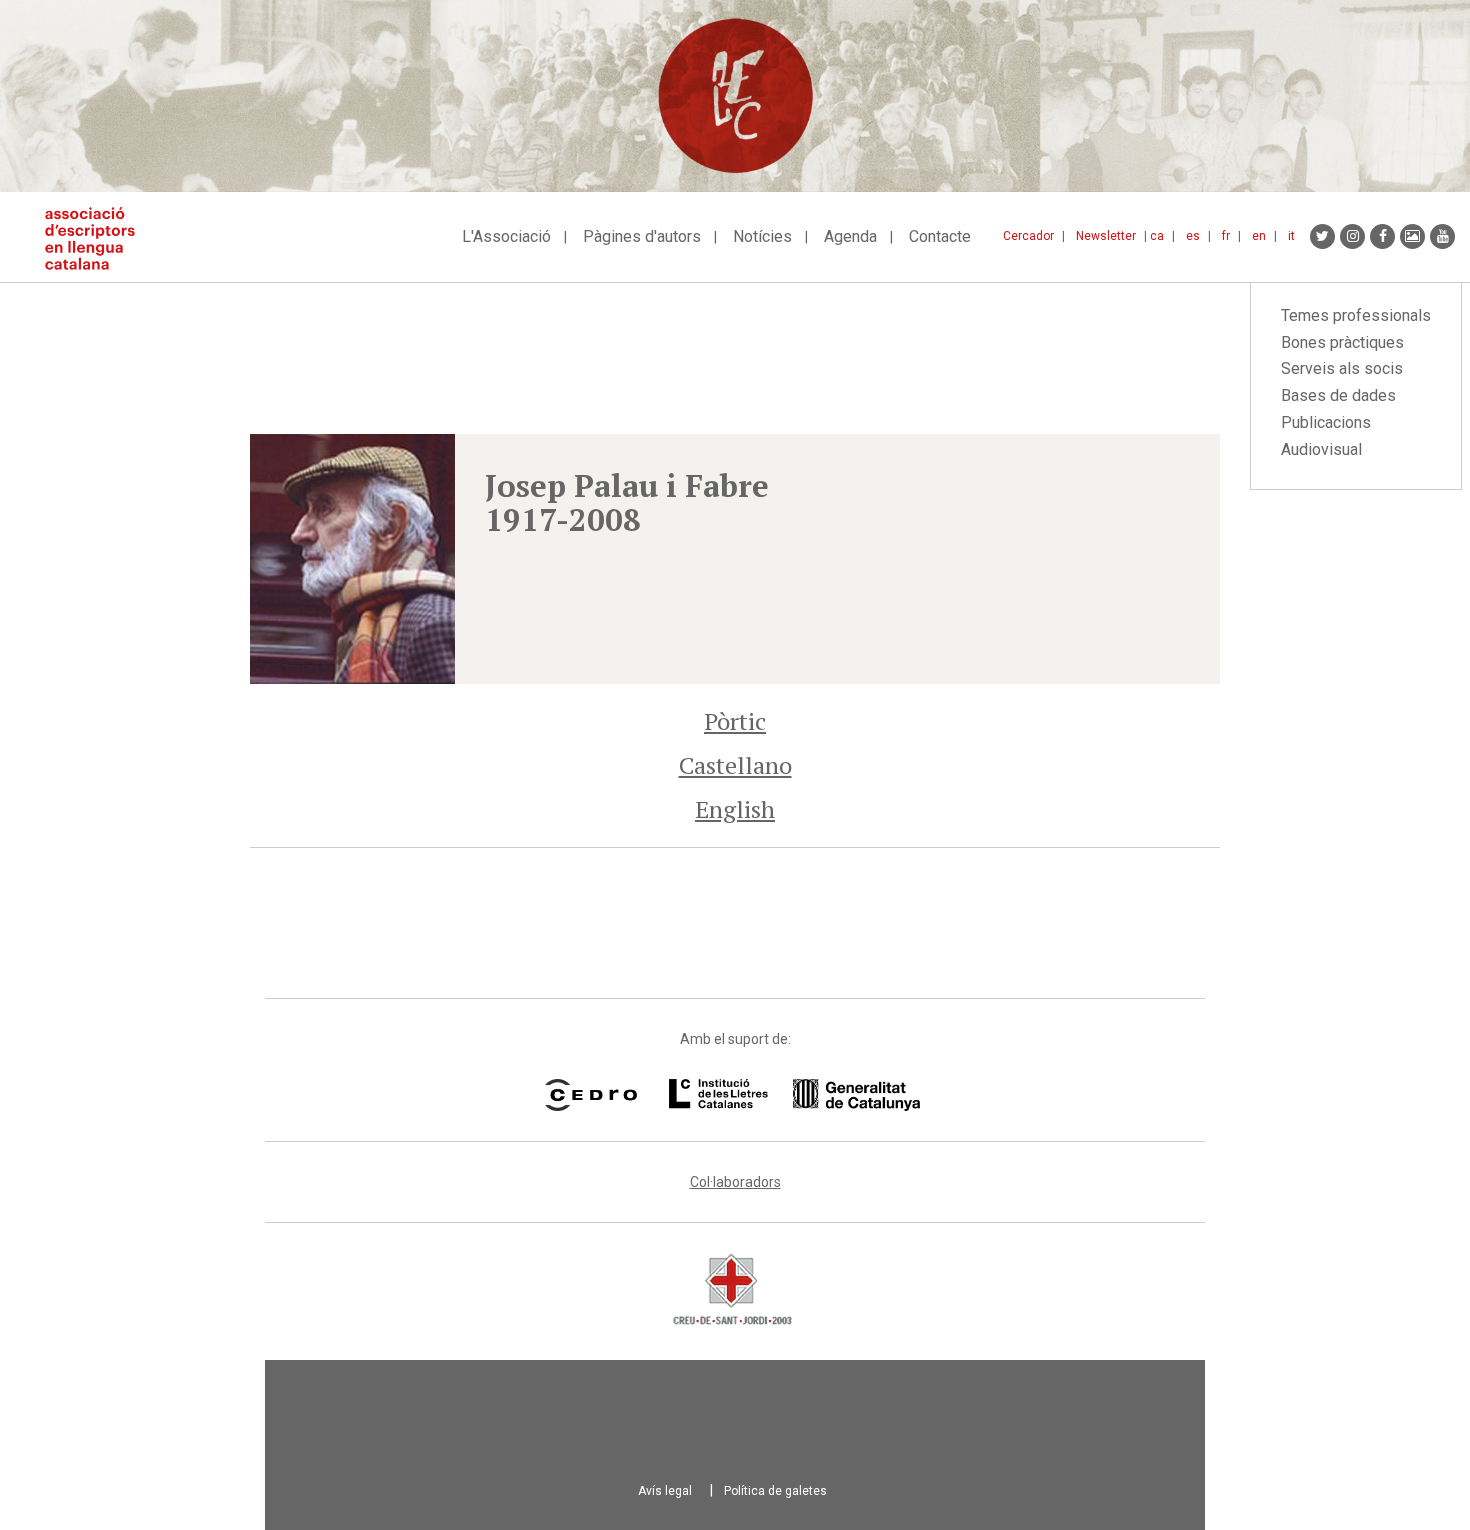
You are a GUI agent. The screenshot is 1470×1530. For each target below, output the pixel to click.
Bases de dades (1338, 395)
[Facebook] (1382, 236)
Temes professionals (1356, 315)
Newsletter (1106, 236)
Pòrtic (735, 721)
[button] (352, 559)
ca (1157, 236)
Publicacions (1326, 422)
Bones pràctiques (1342, 342)
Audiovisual (1321, 449)
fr (1226, 236)
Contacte (940, 236)
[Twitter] (1322, 236)
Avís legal (665, 1491)
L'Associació (506, 236)
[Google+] (1412, 236)
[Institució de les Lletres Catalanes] (794, 1095)
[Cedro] (590, 1095)
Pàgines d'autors (642, 236)
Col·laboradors (735, 1182)
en (1259, 236)
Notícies (762, 236)
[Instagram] (1352, 236)
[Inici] (97, 238)
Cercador (1028, 236)
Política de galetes (775, 1491)
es (1193, 236)
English (735, 809)
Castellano (735, 765)
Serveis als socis (1342, 368)
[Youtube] (1442, 236)
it (1291, 236)
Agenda (850, 236)
